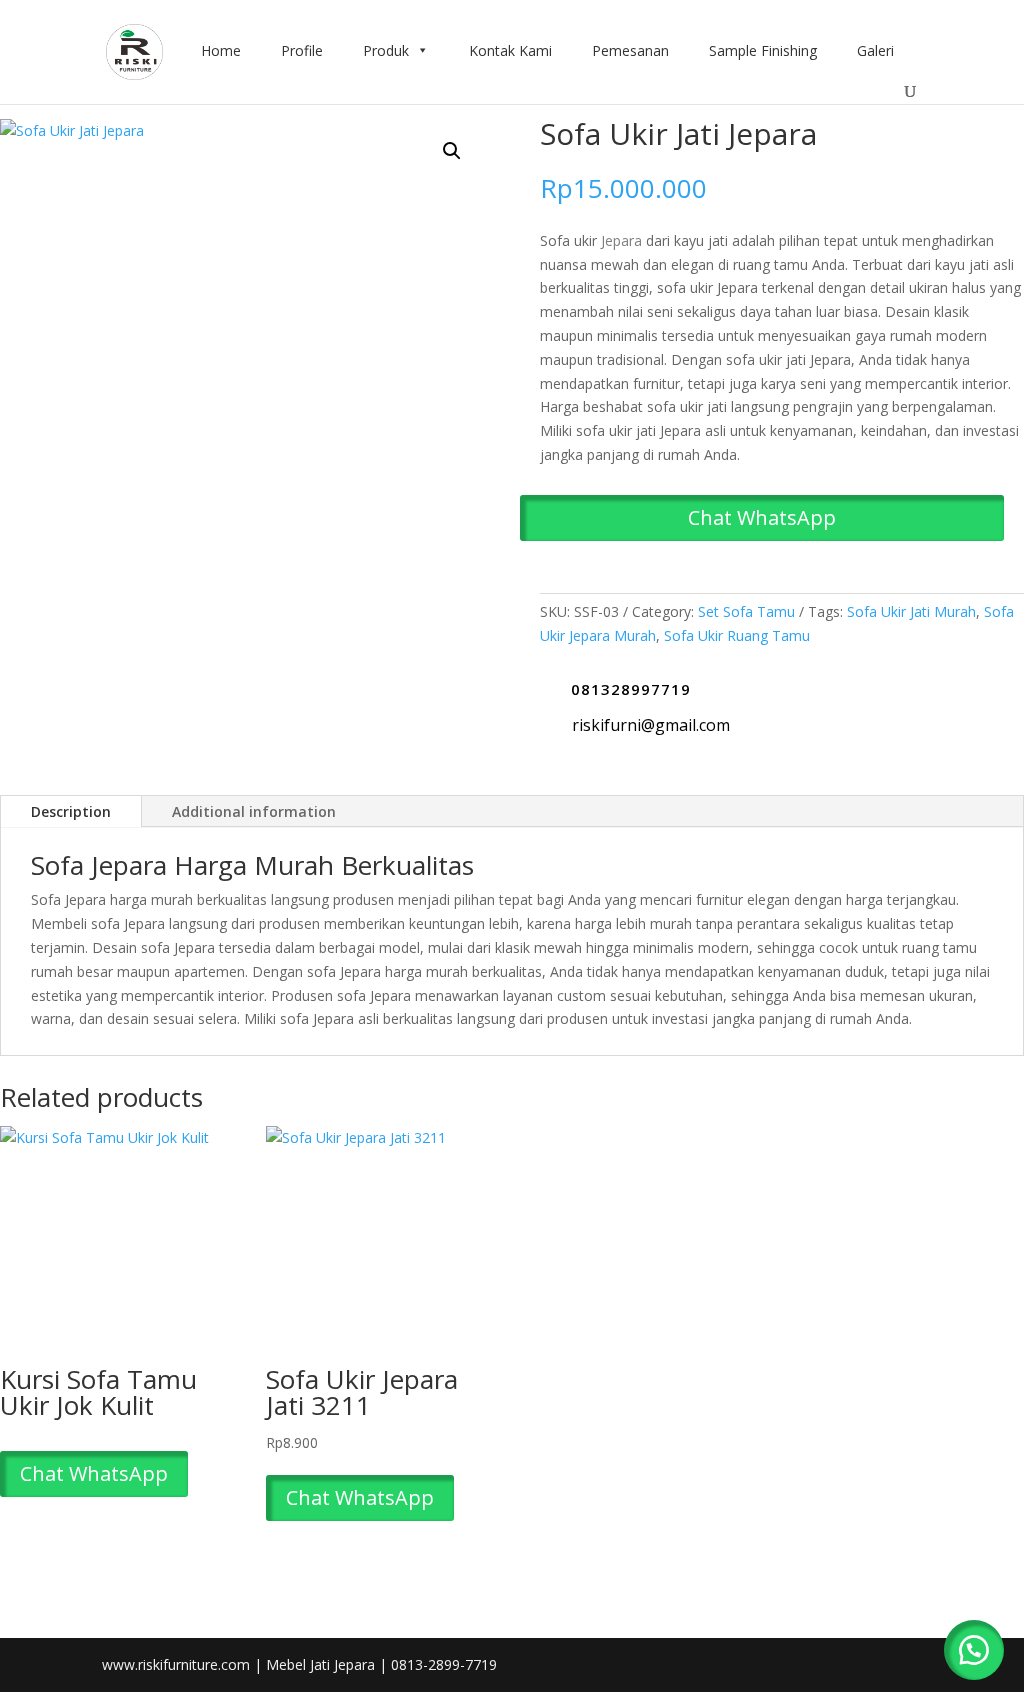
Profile (302, 50)
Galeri (875, 50)
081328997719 (631, 689)
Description (71, 811)
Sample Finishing (763, 50)
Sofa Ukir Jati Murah (911, 611)
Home (221, 50)
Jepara (621, 240)
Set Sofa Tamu (746, 611)
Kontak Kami (510, 50)
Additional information (254, 811)
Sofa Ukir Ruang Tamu (737, 635)
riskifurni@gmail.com (651, 725)
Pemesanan (630, 50)
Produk (386, 50)
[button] (452, 151)
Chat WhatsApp (762, 517)
